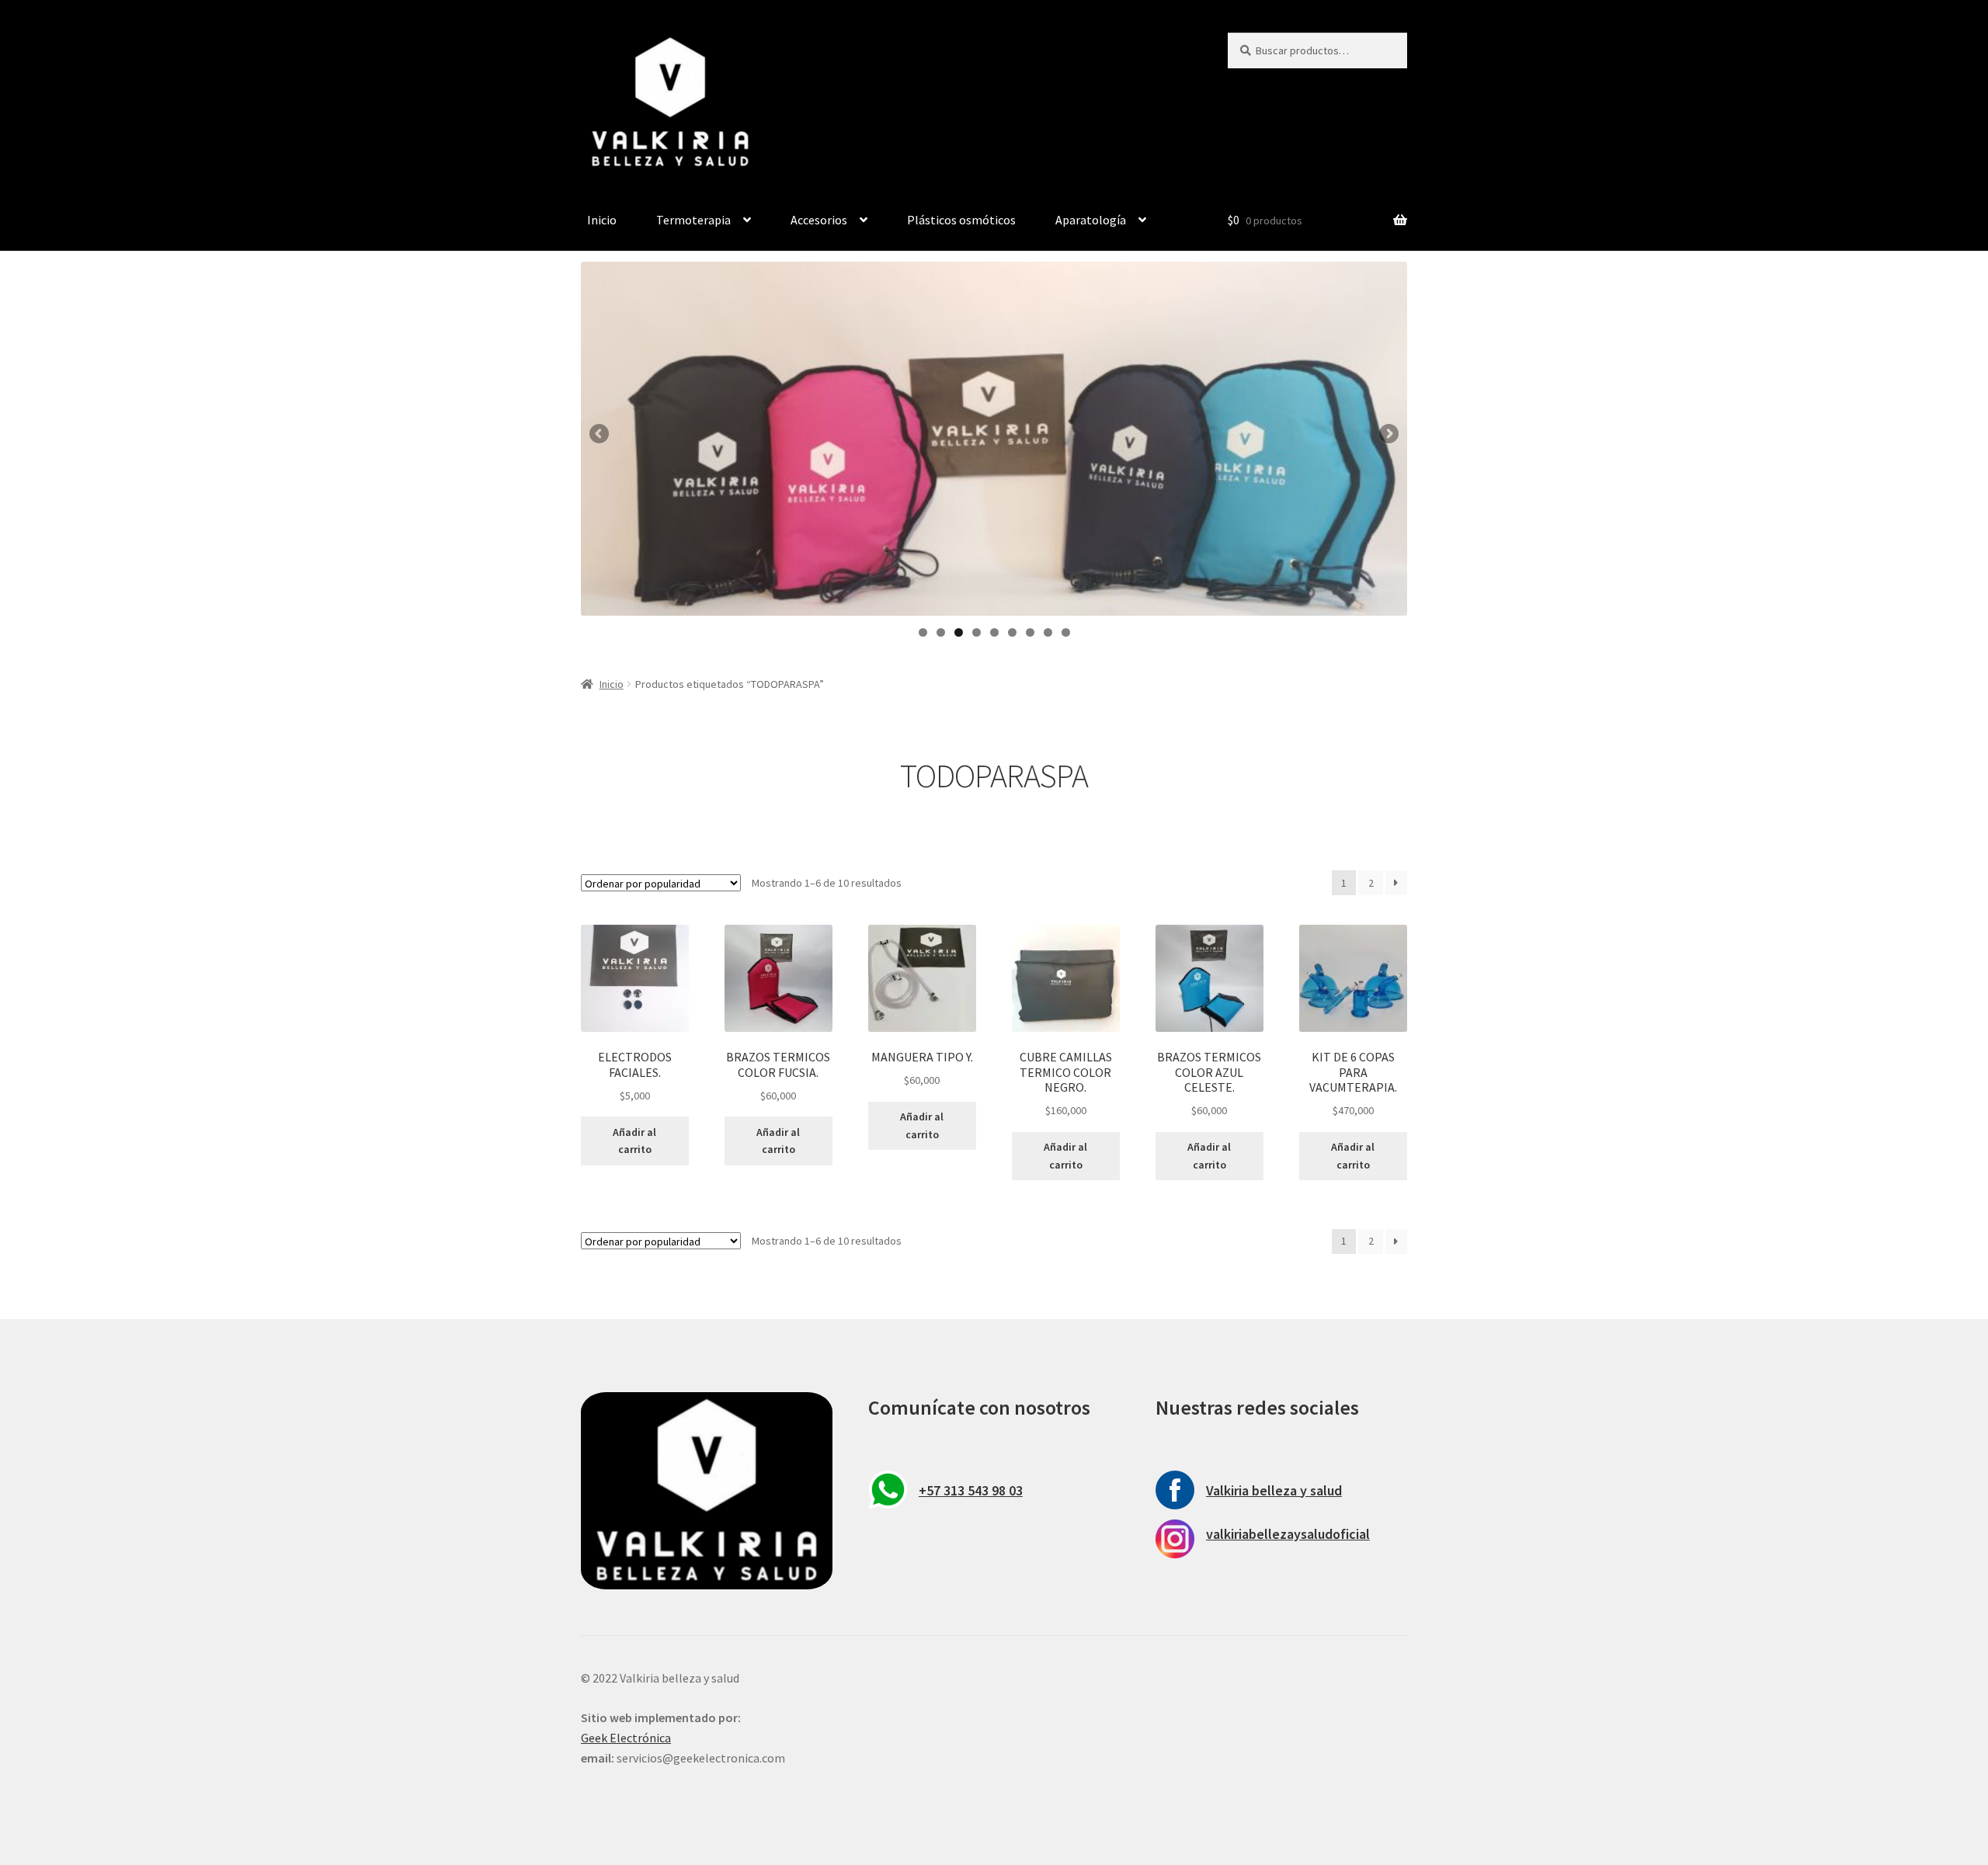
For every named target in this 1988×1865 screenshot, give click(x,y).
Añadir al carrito (634, 1141)
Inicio (602, 220)
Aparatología (1091, 220)
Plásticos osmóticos (961, 220)
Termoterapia (693, 220)
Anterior (600, 435)
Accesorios (819, 220)
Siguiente (1388, 435)
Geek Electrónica (626, 1738)
